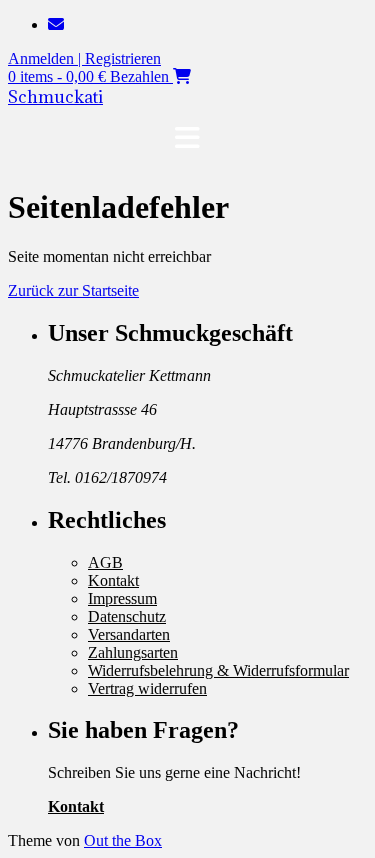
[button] (187, 138)
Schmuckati (55, 97)
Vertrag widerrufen (147, 688)
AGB (105, 562)
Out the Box (123, 840)
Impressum (122, 598)
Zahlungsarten (133, 652)
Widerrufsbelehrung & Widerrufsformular (218, 670)
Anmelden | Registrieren (84, 58)
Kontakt (113, 580)
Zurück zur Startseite (73, 290)
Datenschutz (127, 616)
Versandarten (129, 634)
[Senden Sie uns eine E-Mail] (56, 24)
